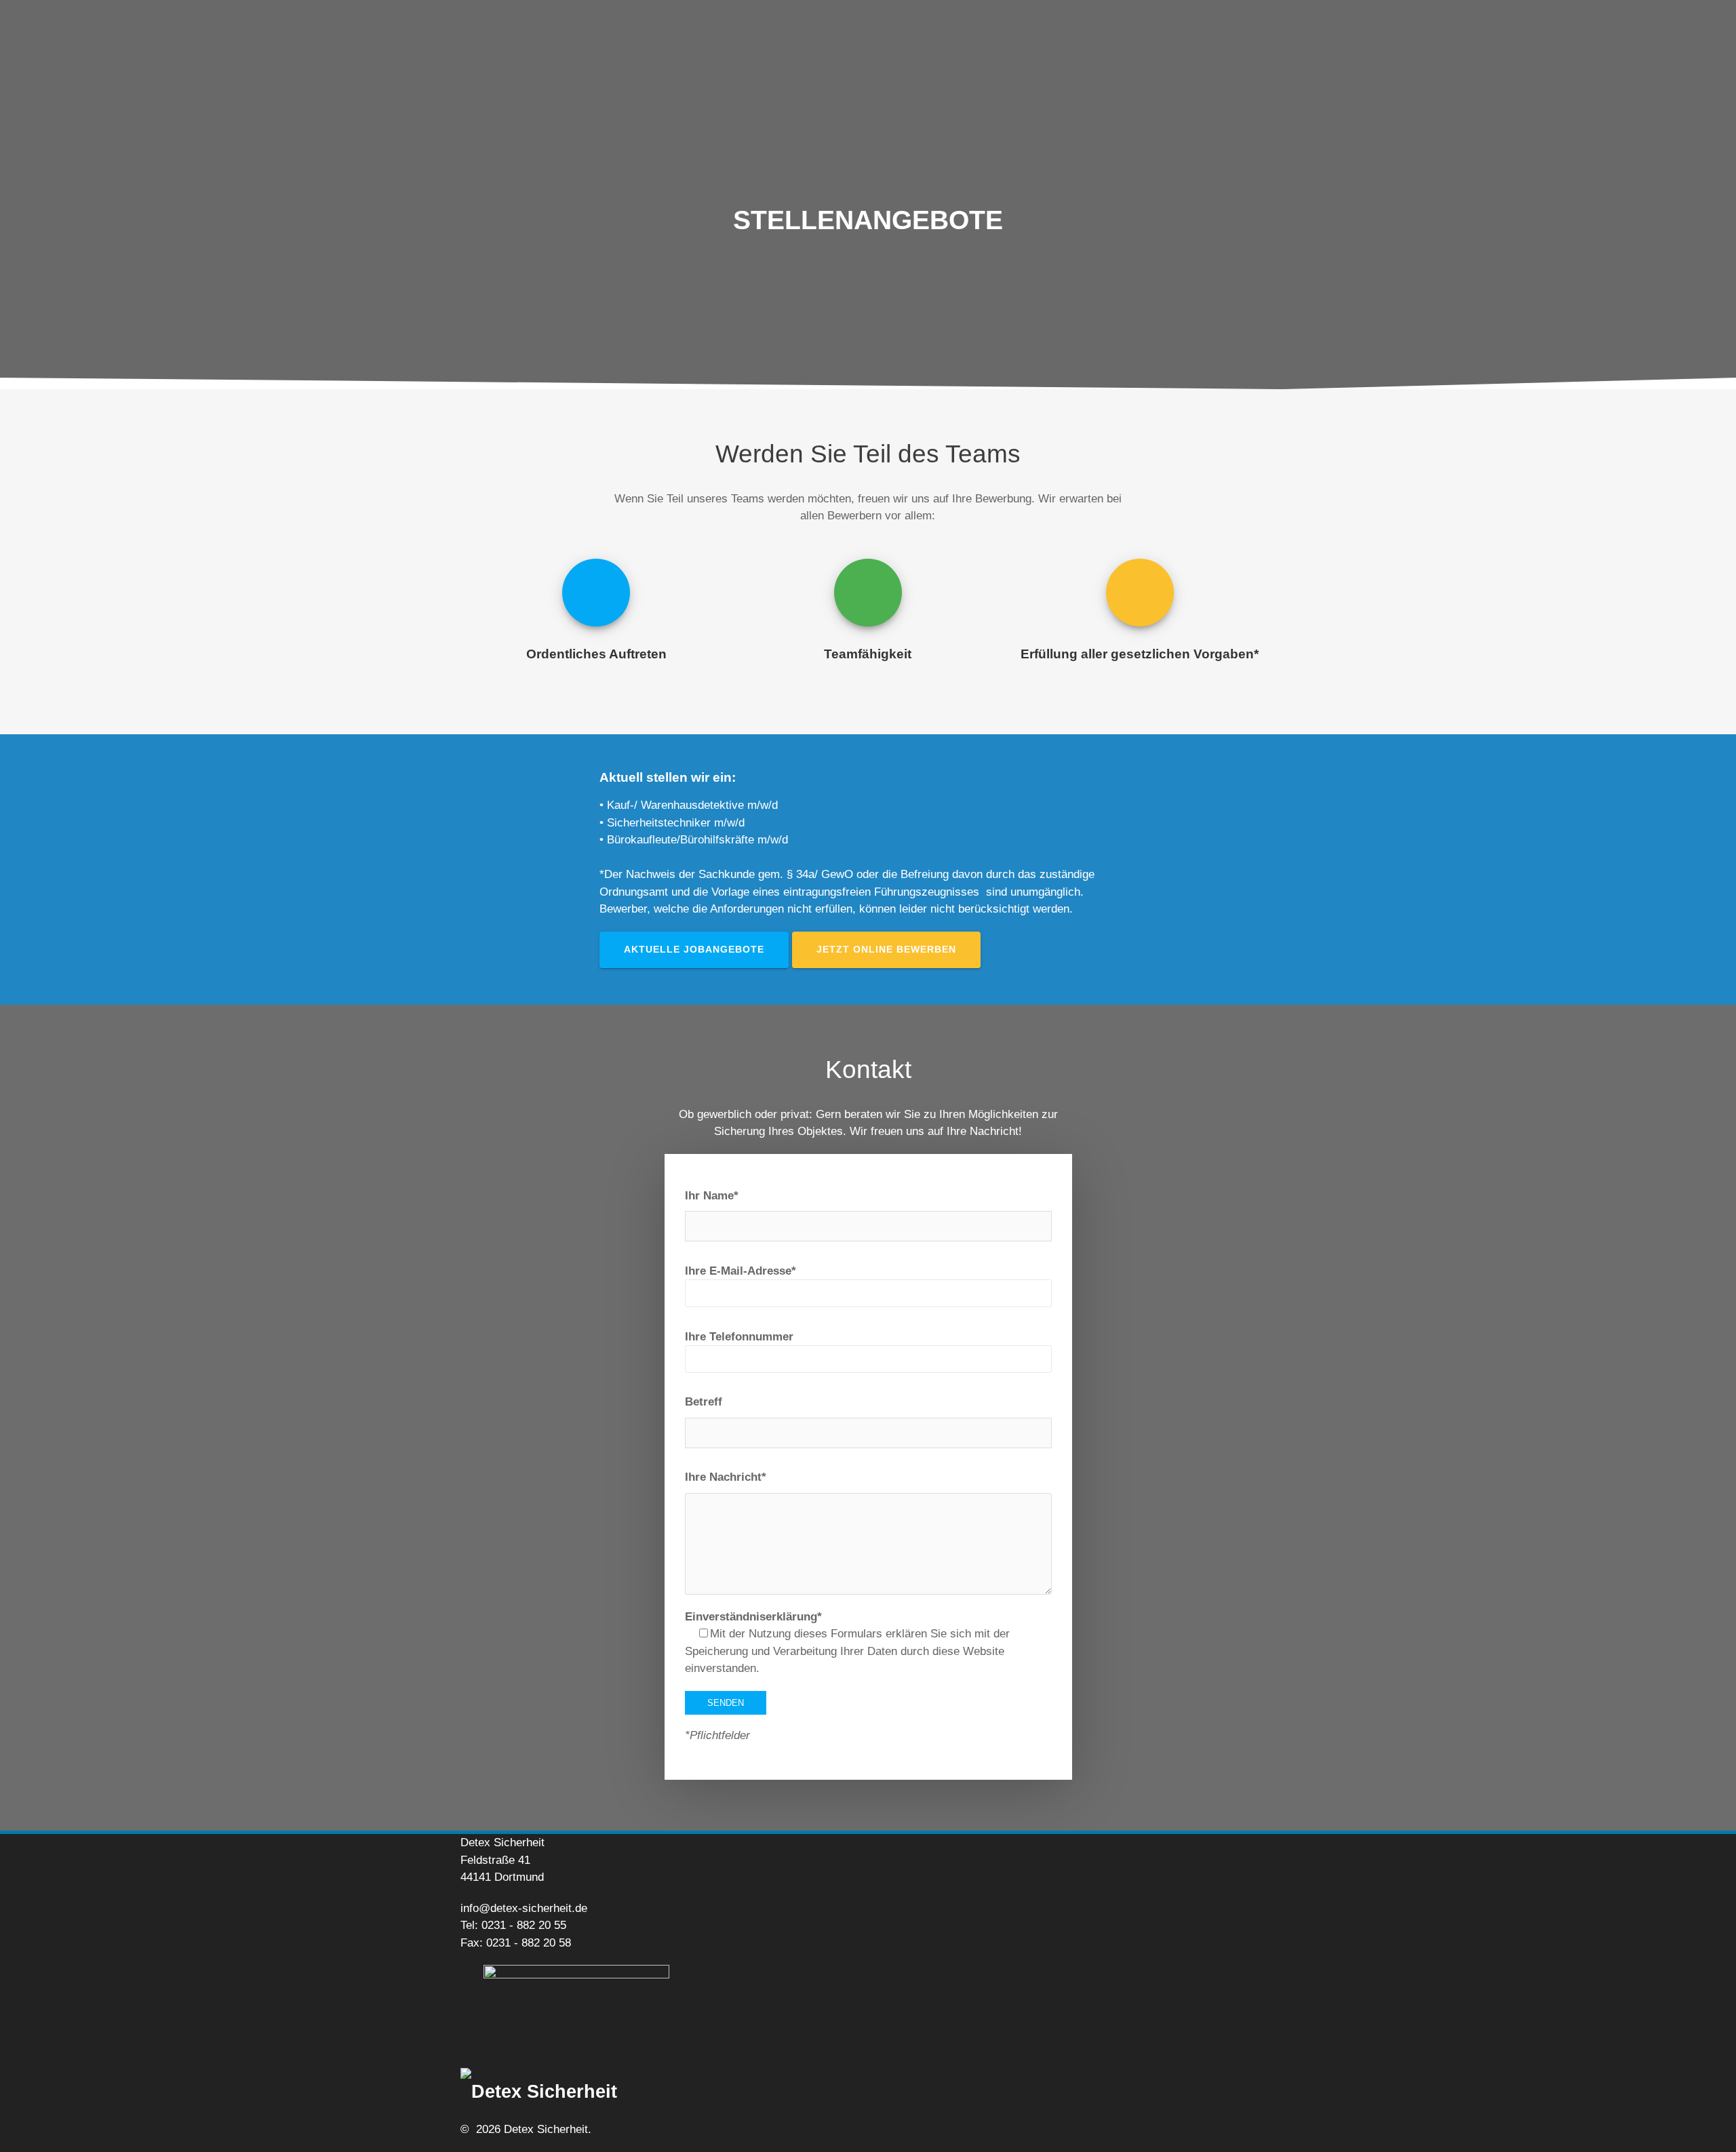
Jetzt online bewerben (886, 950)
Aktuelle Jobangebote (694, 950)
